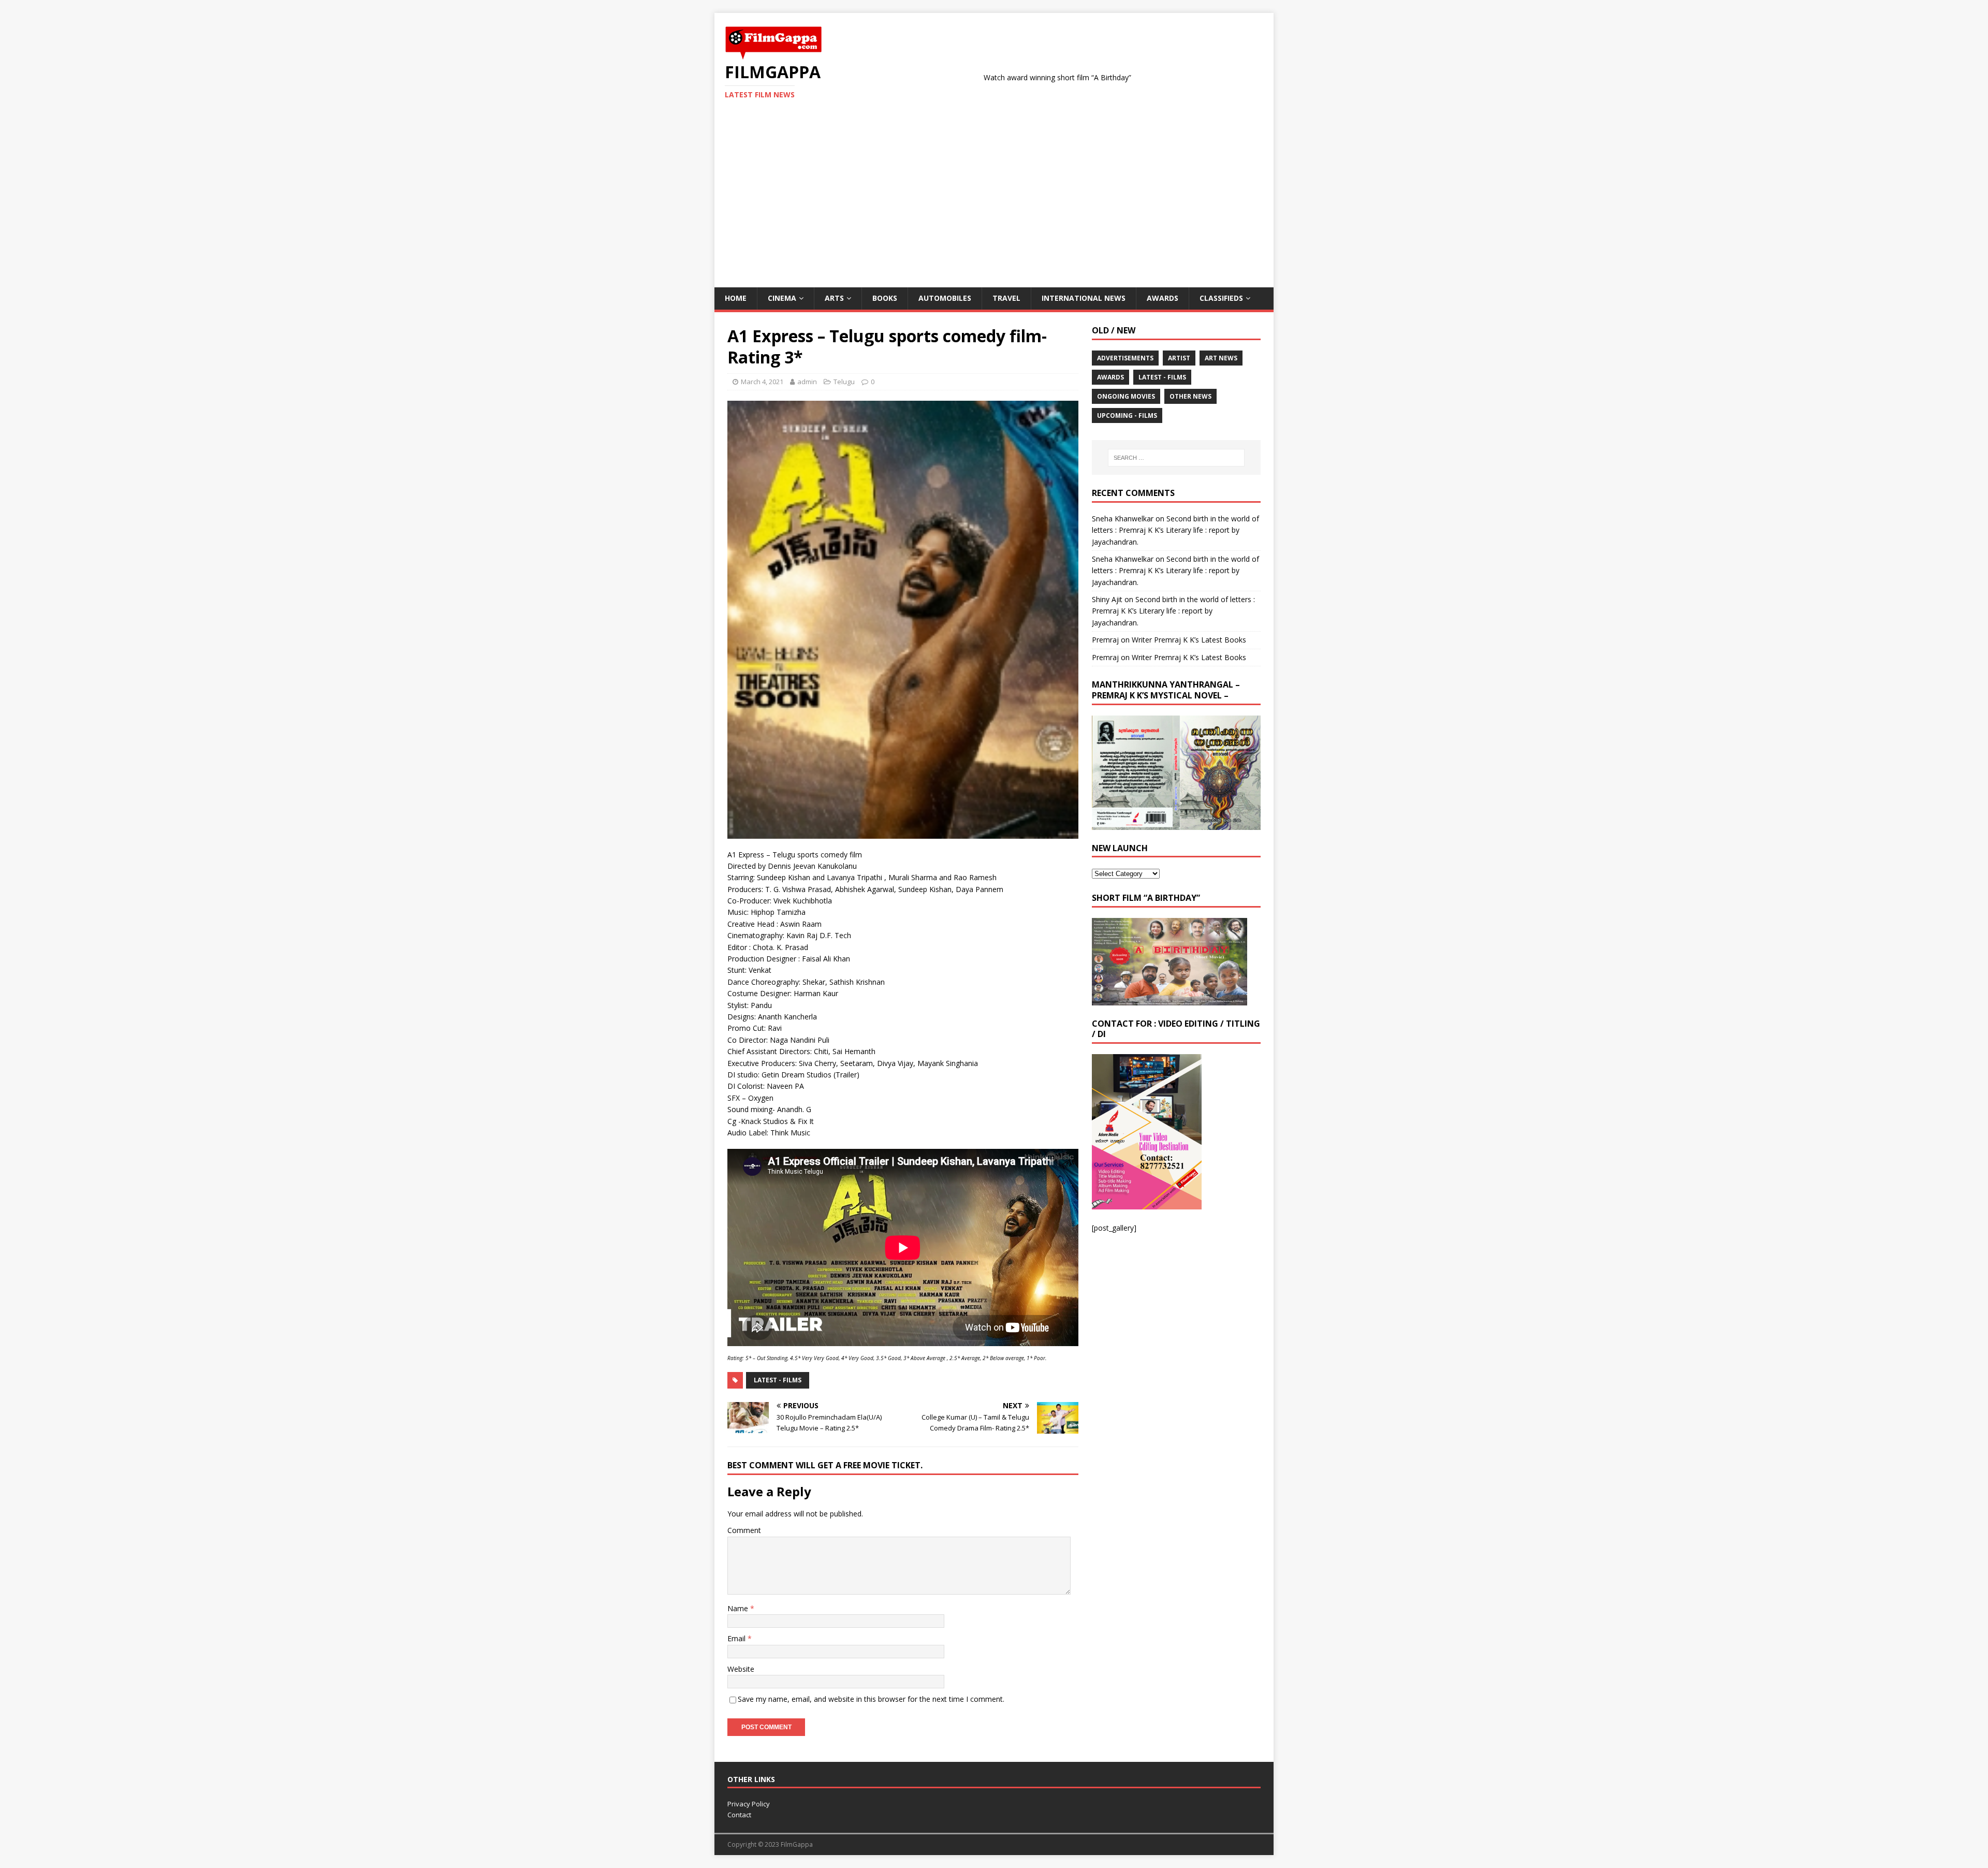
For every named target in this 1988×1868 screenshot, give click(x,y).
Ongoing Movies (1126, 396)
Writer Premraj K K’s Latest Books (1189, 640)
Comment (744, 1530)
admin (807, 382)
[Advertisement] (994, 210)
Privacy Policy (749, 1804)
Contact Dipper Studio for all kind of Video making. (1270, 77)
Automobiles (945, 298)
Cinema (782, 298)
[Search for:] (1176, 458)
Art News (1221, 358)
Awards (1163, 298)
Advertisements (1125, 358)
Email (737, 1638)
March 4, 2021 (762, 382)
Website (741, 1669)
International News (1084, 298)
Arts (834, 298)
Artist (1179, 358)
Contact (739, 1815)
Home (736, 298)
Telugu (844, 382)
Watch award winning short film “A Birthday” (959, 77)
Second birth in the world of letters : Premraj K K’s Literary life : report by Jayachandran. (1175, 530)
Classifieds (1221, 298)
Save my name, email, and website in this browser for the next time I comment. (871, 1699)
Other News (1190, 396)
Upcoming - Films (1127, 415)
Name (739, 1608)
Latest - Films (778, 1380)
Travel (1006, 298)
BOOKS (885, 298)
